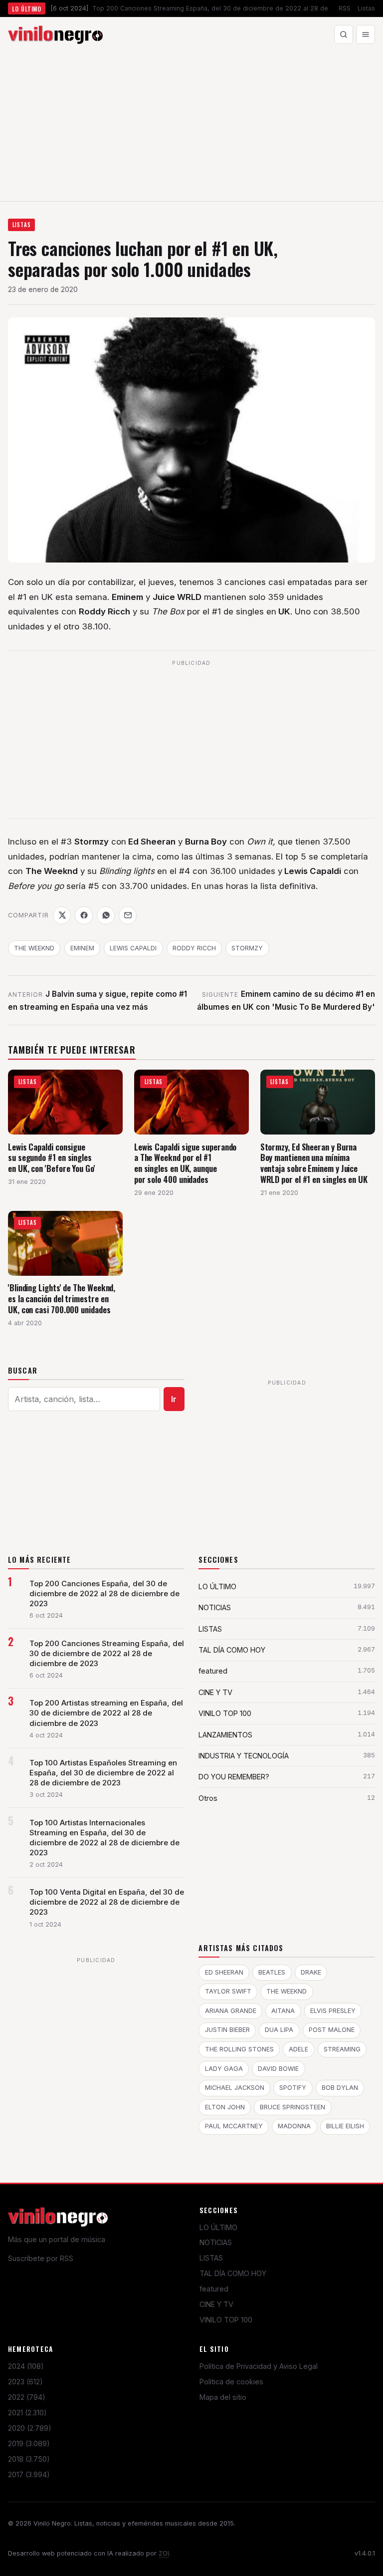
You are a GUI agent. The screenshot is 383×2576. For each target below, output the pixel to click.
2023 (25, 2382)
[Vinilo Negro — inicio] (55, 34)
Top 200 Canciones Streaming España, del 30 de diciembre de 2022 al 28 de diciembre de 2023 (107, 1654)
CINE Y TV (216, 2304)
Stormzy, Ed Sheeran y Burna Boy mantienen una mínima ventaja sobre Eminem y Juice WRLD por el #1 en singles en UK (314, 1163)
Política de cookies (231, 2382)
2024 (26, 2366)
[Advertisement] (191, 126)
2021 (27, 2413)
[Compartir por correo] (128, 915)
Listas (366, 8)
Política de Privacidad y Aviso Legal (259, 2366)
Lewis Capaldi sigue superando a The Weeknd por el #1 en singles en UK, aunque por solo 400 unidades (186, 1163)
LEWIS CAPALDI (133, 948)
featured (214, 2289)
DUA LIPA (279, 2030)
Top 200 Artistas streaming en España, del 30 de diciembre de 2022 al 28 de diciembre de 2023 (106, 1713)
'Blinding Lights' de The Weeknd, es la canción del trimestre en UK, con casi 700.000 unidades (62, 1298)
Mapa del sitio (223, 2397)
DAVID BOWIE (278, 2069)
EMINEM (82, 948)
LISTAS (22, 225)
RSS (345, 8)
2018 (29, 2459)
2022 (27, 2397)
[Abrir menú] (366, 34)
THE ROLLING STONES (239, 2049)
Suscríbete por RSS (41, 2258)
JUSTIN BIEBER (227, 2030)
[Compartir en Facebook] (84, 915)
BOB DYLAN (340, 2088)
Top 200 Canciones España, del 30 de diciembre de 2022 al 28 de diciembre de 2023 (104, 1594)
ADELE (298, 2049)
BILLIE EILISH (345, 2126)
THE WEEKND (34, 948)
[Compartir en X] (62, 915)
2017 (29, 2474)
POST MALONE (332, 2030)
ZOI (164, 2553)
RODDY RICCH (194, 948)
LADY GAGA (224, 2069)
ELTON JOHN (225, 2107)
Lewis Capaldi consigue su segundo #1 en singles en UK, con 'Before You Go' (52, 1157)
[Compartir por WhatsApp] (106, 915)
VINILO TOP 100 (226, 2320)
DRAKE (311, 1972)
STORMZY (247, 948)
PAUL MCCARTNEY (234, 2126)
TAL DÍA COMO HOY (233, 2273)
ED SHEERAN (224, 1972)
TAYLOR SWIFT (228, 1991)
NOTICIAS (216, 2242)
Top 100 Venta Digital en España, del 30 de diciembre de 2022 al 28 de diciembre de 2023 (107, 1902)
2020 (30, 2428)
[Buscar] (344, 34)
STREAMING (342, 2049)
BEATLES (272, 1972)
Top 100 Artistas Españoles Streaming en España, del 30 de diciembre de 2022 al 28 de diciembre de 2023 (103, 1773)
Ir (174, 1399)
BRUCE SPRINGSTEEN (292, 2107)
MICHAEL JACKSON (235, 2088)
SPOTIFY (293, 2088)
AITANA (283, 2011)
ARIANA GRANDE (231, 2011)
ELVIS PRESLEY (333, 2011)
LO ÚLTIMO (218, 2227)
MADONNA (294, 2126)
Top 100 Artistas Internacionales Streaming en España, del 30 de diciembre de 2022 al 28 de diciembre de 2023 (104, 1838)
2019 (29, 2443)
